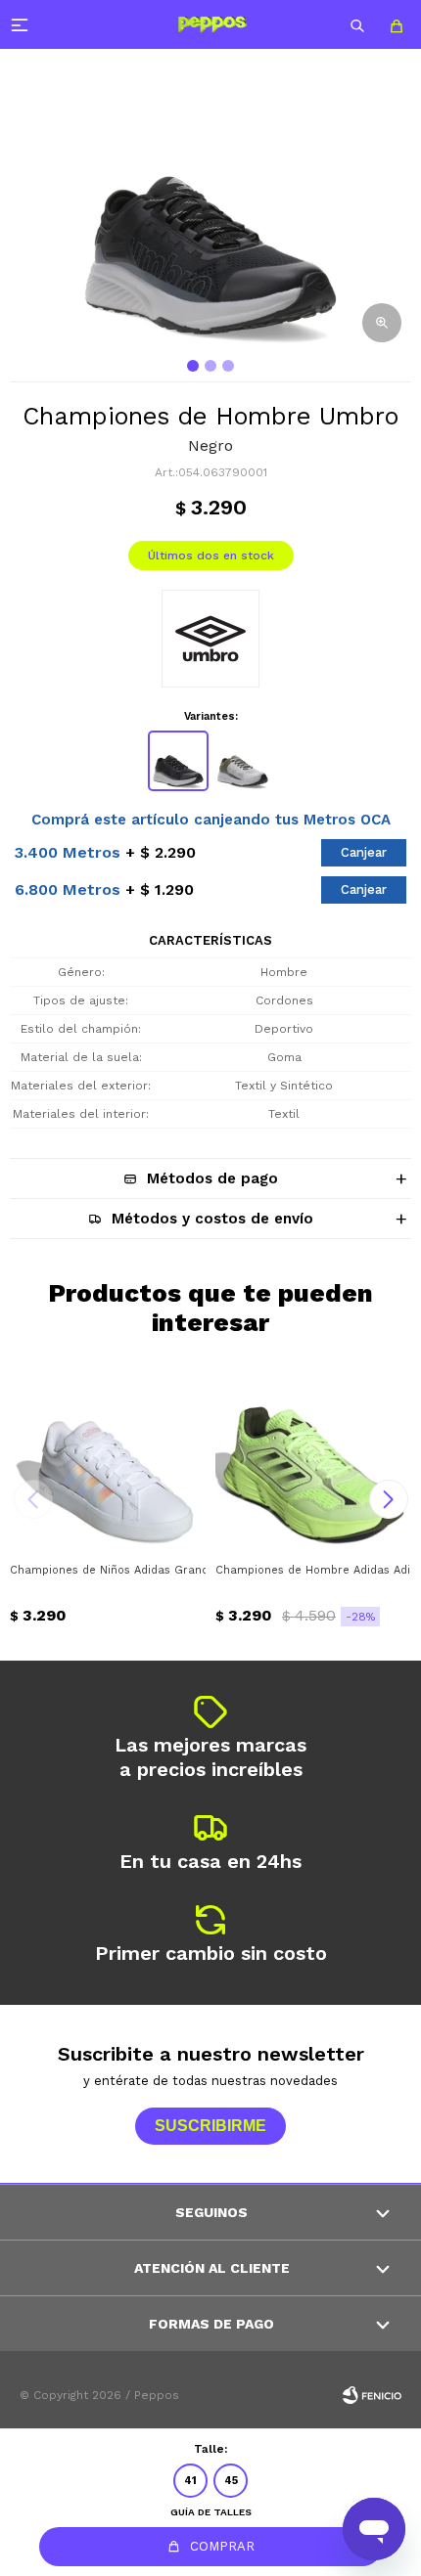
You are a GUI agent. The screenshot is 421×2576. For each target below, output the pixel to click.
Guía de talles (211, 2512)
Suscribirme (210, 2126)
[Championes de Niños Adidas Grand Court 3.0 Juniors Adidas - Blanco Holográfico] (108, 1454)
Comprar (222, 2546)
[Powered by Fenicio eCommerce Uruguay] (372, 2395)
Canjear (364, 852)
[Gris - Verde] (243, 761)
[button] (357, 24)
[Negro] (178, 761)
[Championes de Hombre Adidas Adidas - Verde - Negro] (313, 1454)
